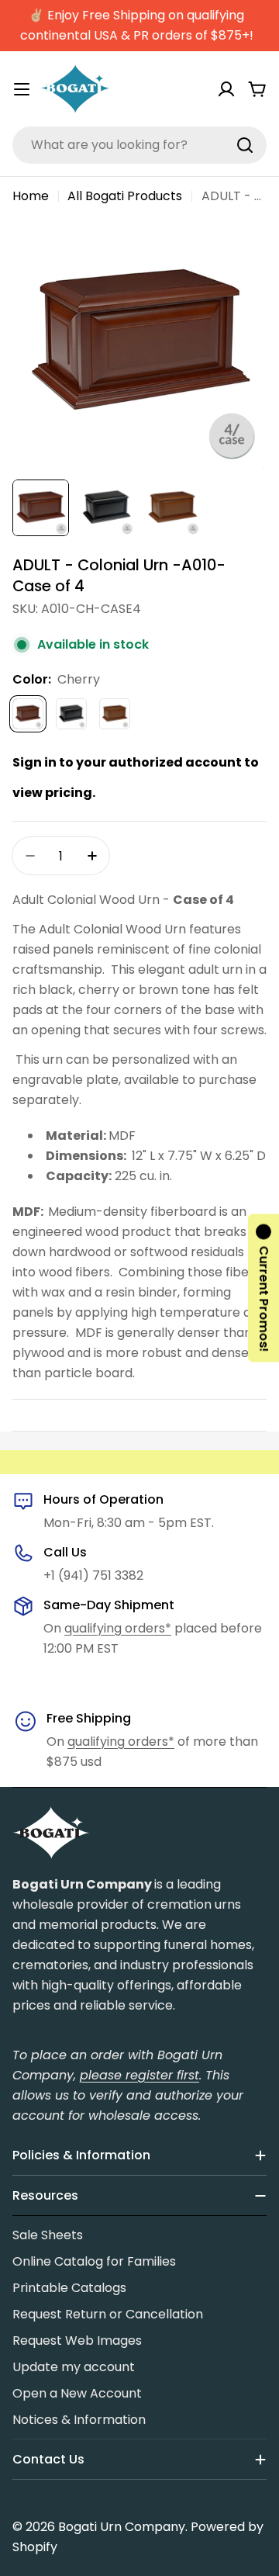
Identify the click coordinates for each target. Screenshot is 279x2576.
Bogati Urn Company (122, 2527)
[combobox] (139, 145)
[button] (263, 1288)
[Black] (71, 714)
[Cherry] (28, 714)
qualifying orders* (118, 1628)
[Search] (245, 145)
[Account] (226, 89)
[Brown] (115, 714)
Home (31, 196)
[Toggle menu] (22, 89)
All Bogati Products (125, 196)
